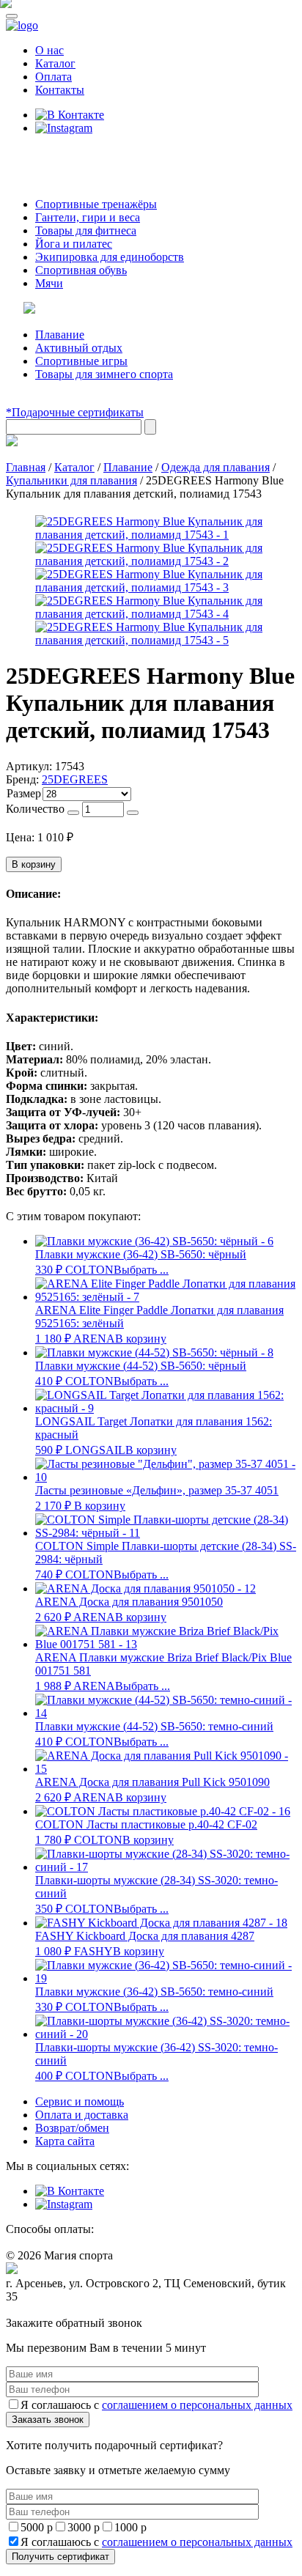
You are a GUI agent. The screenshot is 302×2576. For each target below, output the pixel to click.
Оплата (54, 77)
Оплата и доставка (82, 2115)
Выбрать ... (141, 1270)
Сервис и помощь (80, 2101)
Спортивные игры (81, 361)
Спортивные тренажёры (96, 204)
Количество (35, 809)
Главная (26, 467)
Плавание (60, 335)
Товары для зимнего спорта (104, 374)
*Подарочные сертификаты (75, 412)
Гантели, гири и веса (88, 217)
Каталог (55, 63)
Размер (24, 793)
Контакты (60, 90)
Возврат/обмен (72, 2128)
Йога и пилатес (74, 244)
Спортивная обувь (81, 270)
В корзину (34, 864)
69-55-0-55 (50, 156)
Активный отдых (79, 348)
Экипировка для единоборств (110, 257)
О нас (49, 50)
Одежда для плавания (216, 467)
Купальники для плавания (71, 480)
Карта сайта (65, 2141)
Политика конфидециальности (73, 2310)
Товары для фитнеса (86, 230)
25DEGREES (75, 779)
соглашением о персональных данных (197, 2405)
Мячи (49, 283)
